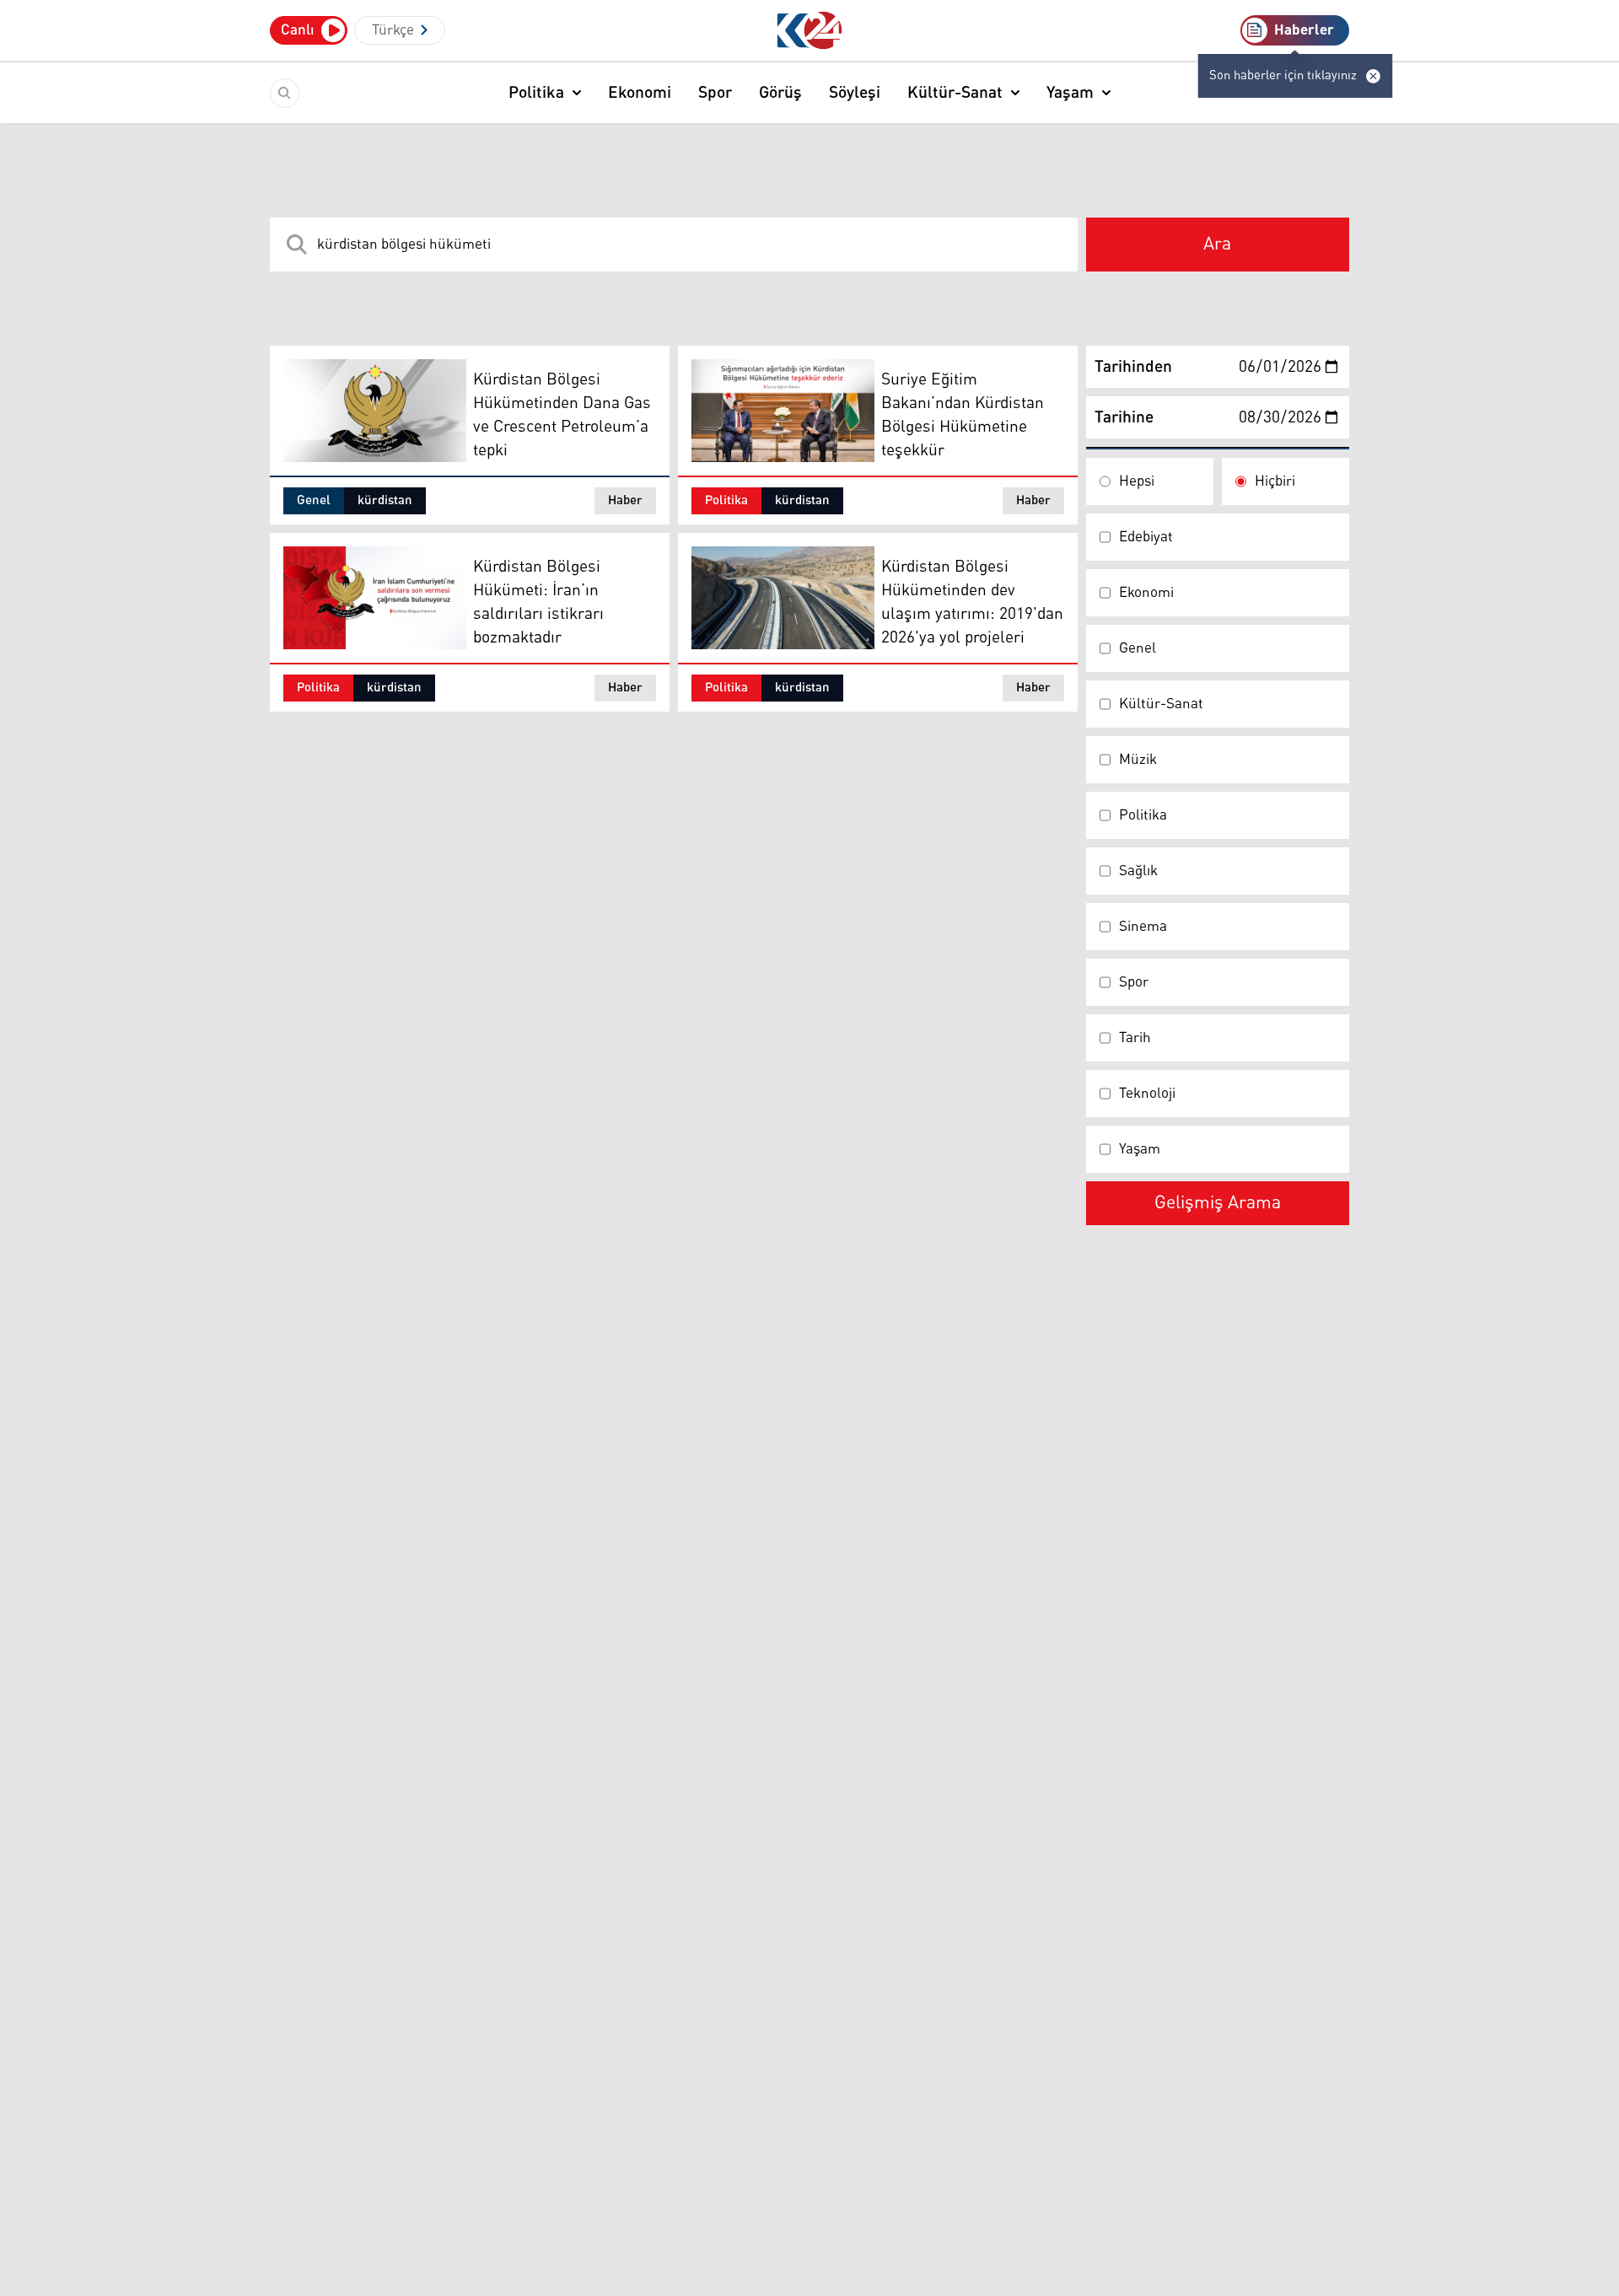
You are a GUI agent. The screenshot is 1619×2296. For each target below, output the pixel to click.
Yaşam (1070, 93)
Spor (715, 93)
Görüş (780, 93)
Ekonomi (640, 93)
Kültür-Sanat (955, 93)
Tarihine (1124, 417)
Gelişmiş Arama (1218, 1203)
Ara (1217, 245)
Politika (536, 93)
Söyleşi (855, 93)
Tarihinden (1133, 367)
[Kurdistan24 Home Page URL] (810, 31)
